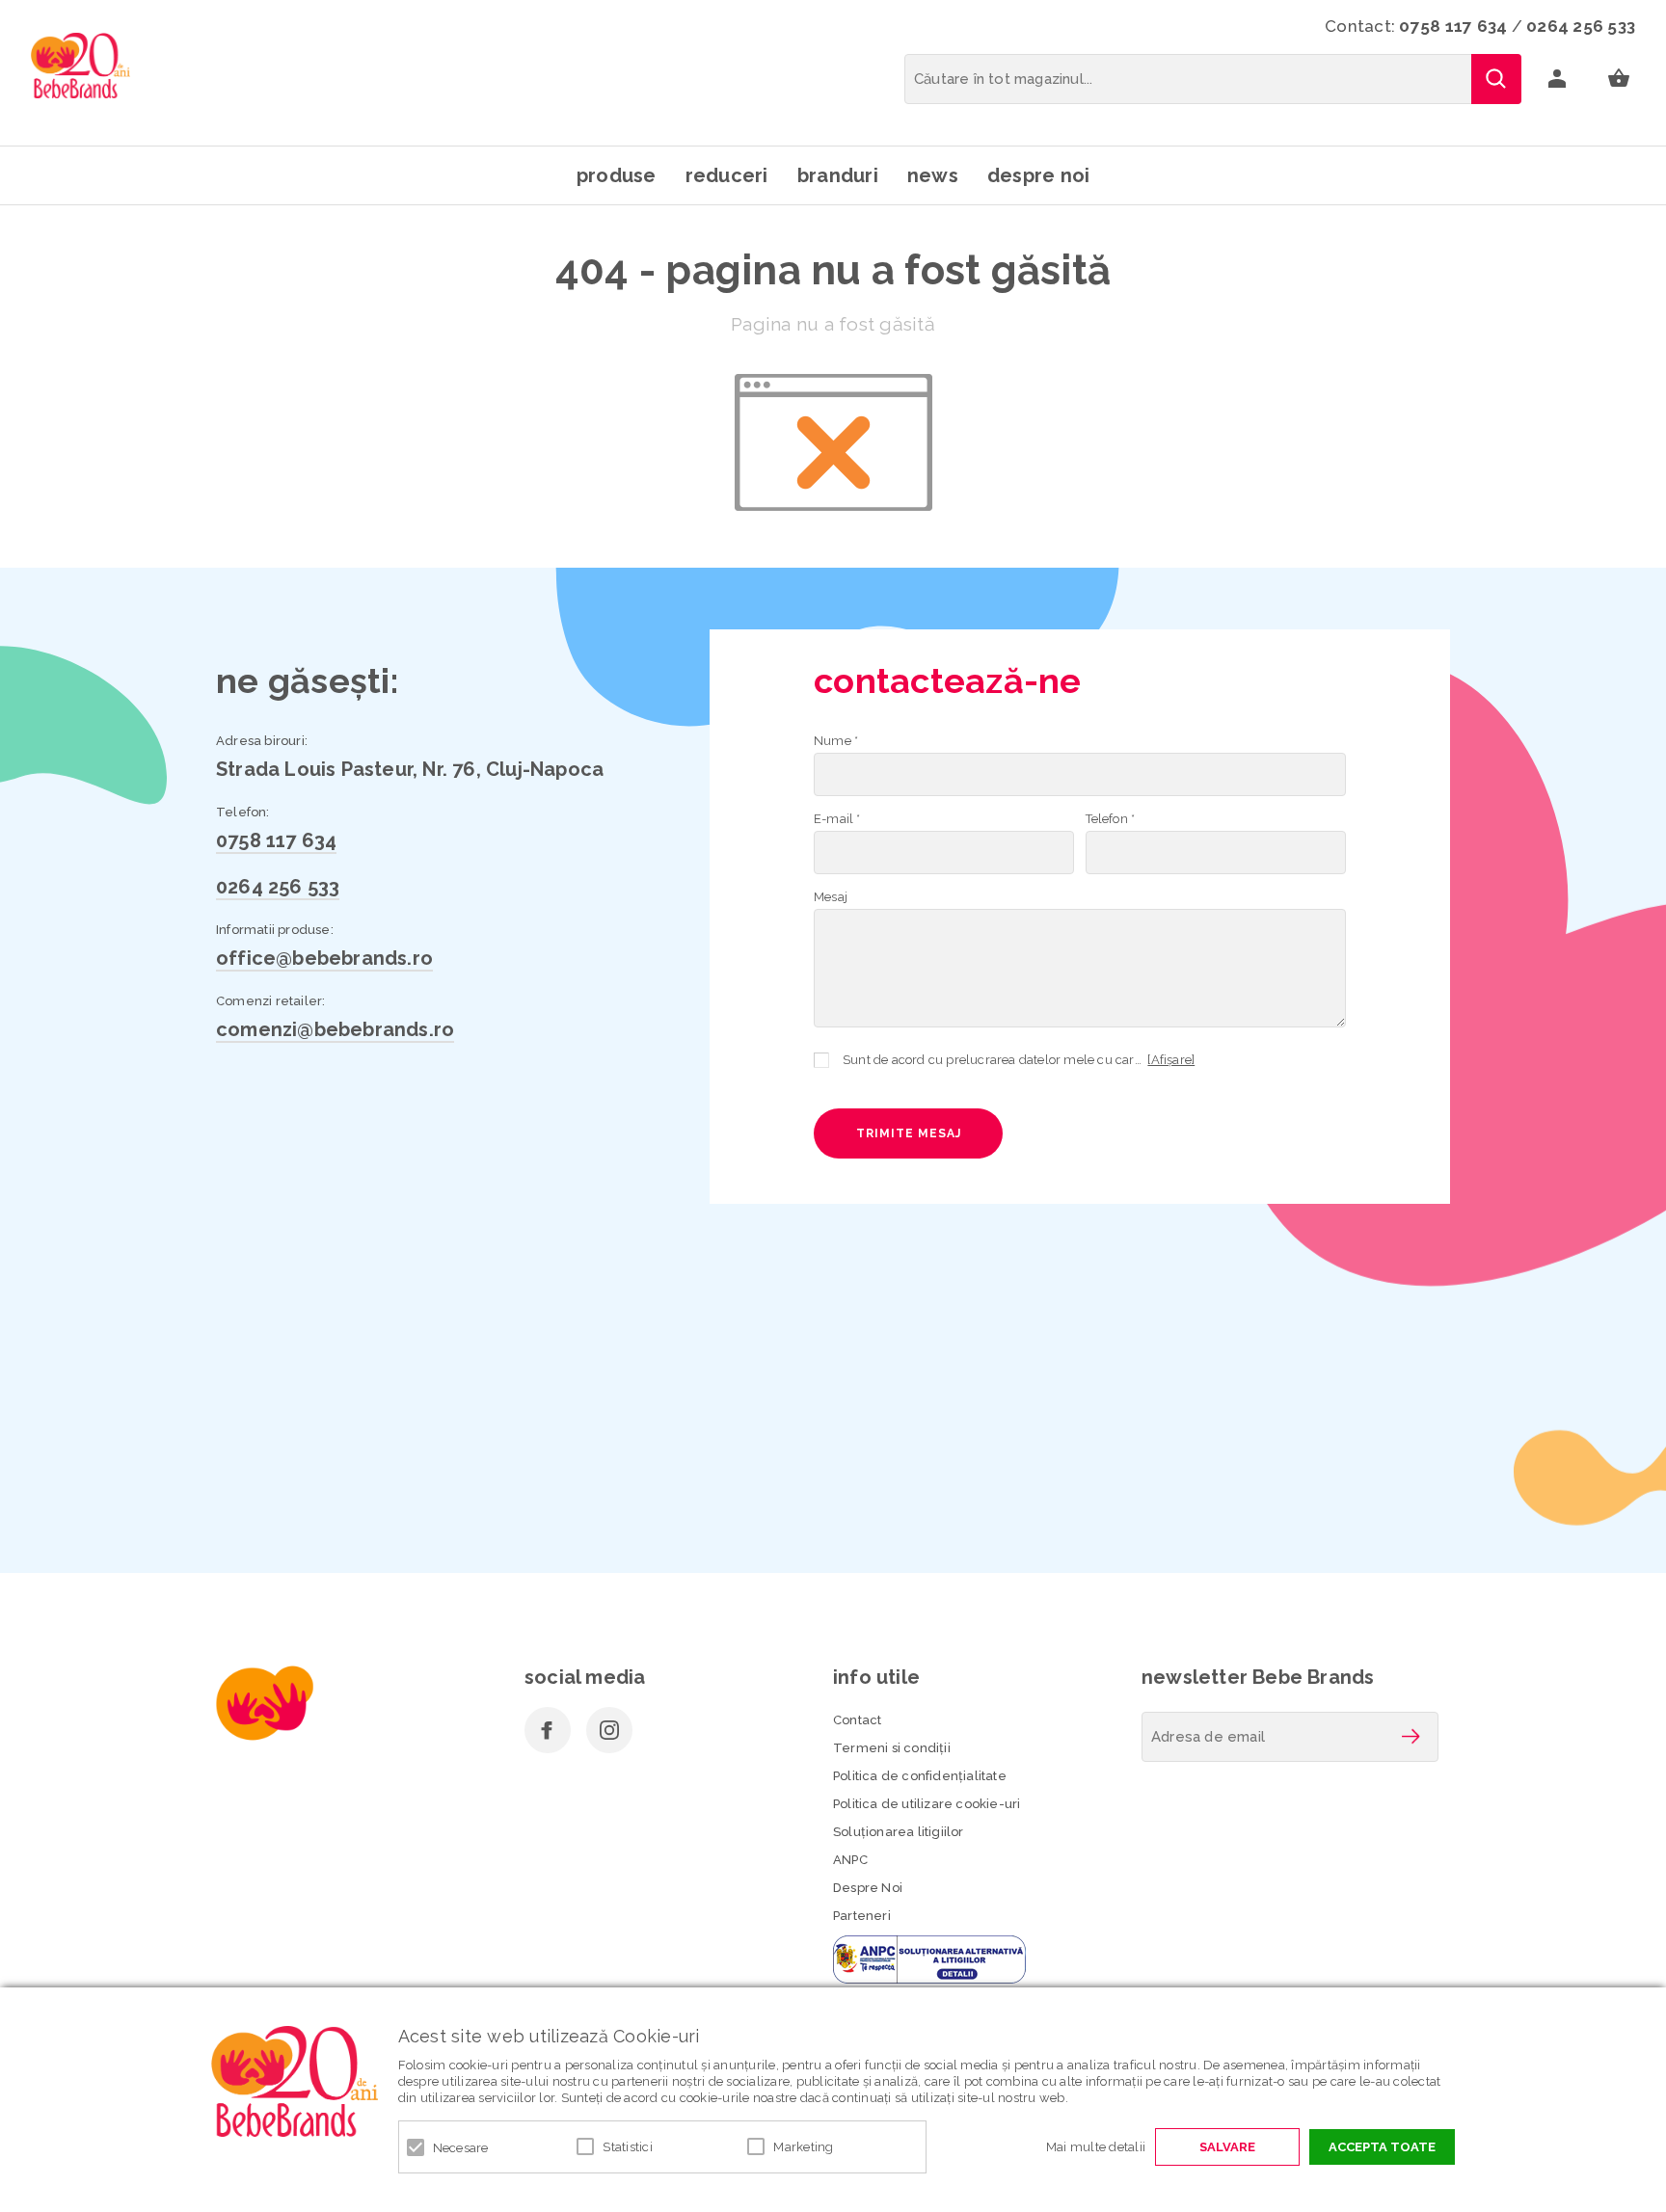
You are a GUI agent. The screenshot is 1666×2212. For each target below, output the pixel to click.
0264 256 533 (1581, 26)
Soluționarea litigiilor (899, 1832)
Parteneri (862, 1916)
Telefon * (1111, 819)
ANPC (850, 1860)
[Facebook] (548, 1730)
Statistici (628, 2147)
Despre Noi (868, 1888)
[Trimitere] (1411, 1737)
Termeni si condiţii (892, 1748)
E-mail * (837, 819)
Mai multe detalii (1096, 2147)
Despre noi (1039, 175)
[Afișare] (1171, 1060)
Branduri (838, 175)
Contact (857, 1720)
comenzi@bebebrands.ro (335, 1029)
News (933, 175)
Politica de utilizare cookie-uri (927, 1804)
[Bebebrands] (81, 66)
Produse (617, 175)
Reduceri (727, 175)
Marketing (803, 2147)
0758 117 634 (1453, 26)
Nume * (836, 741)
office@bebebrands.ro (324, 958)
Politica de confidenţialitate (920, 1776)
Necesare (461, 2148)
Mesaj (831, 897)
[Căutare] (1496, 79)
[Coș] (1619, 79)
